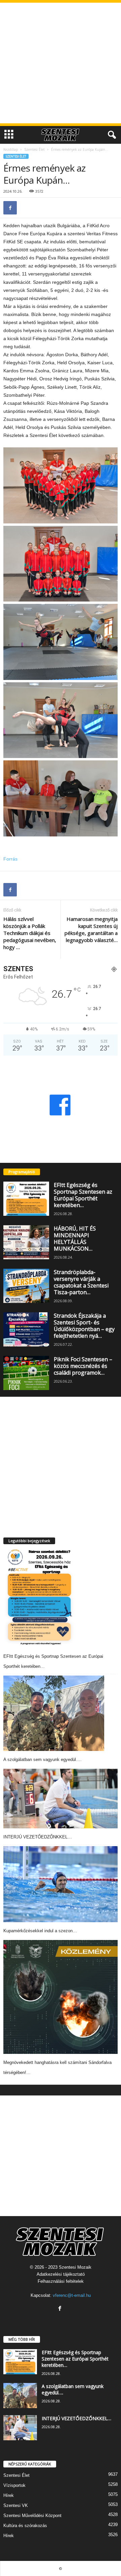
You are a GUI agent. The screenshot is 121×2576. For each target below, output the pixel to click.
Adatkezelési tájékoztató (61, 2274)
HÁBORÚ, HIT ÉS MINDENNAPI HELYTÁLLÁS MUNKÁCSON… (75, 1239)
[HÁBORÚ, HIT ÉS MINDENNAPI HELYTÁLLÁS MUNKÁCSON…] (26, 1242)
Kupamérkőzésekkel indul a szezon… (40, 1931)
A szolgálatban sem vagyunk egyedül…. (43, 1760)
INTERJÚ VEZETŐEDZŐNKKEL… (38, 1837)
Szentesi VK (16, 2505)
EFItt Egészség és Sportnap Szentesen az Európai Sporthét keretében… (83, 1195)
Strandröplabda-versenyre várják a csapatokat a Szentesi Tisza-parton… (81, 1282)
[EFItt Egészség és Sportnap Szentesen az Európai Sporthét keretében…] (26, 1199)
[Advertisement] (61, 63)
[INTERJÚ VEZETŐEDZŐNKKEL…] (61, 1799)
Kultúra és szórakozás (25, 2526)
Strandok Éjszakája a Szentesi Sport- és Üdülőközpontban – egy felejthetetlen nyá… (84, 1326)
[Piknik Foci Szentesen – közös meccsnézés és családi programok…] (26, 1373)
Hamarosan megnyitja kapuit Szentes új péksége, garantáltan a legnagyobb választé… (91, 929)
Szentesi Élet (34, 149)
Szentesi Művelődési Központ (32, 2516)
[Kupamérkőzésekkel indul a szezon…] (61, 1884)
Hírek (9, 2495)
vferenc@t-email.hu (72, 2295)
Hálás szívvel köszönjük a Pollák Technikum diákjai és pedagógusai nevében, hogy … (30, 933)
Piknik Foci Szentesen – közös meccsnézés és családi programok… (83, 1366)
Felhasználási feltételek (61, 2281)
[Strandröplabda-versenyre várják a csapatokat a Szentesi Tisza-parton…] (26, 1286)
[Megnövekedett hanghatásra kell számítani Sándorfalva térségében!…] (61, 1997)
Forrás (10, 859)
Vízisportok (14, 2485)
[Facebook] (10, 208)
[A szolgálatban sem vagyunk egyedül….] (54, 1713)
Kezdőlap (11, 149)
